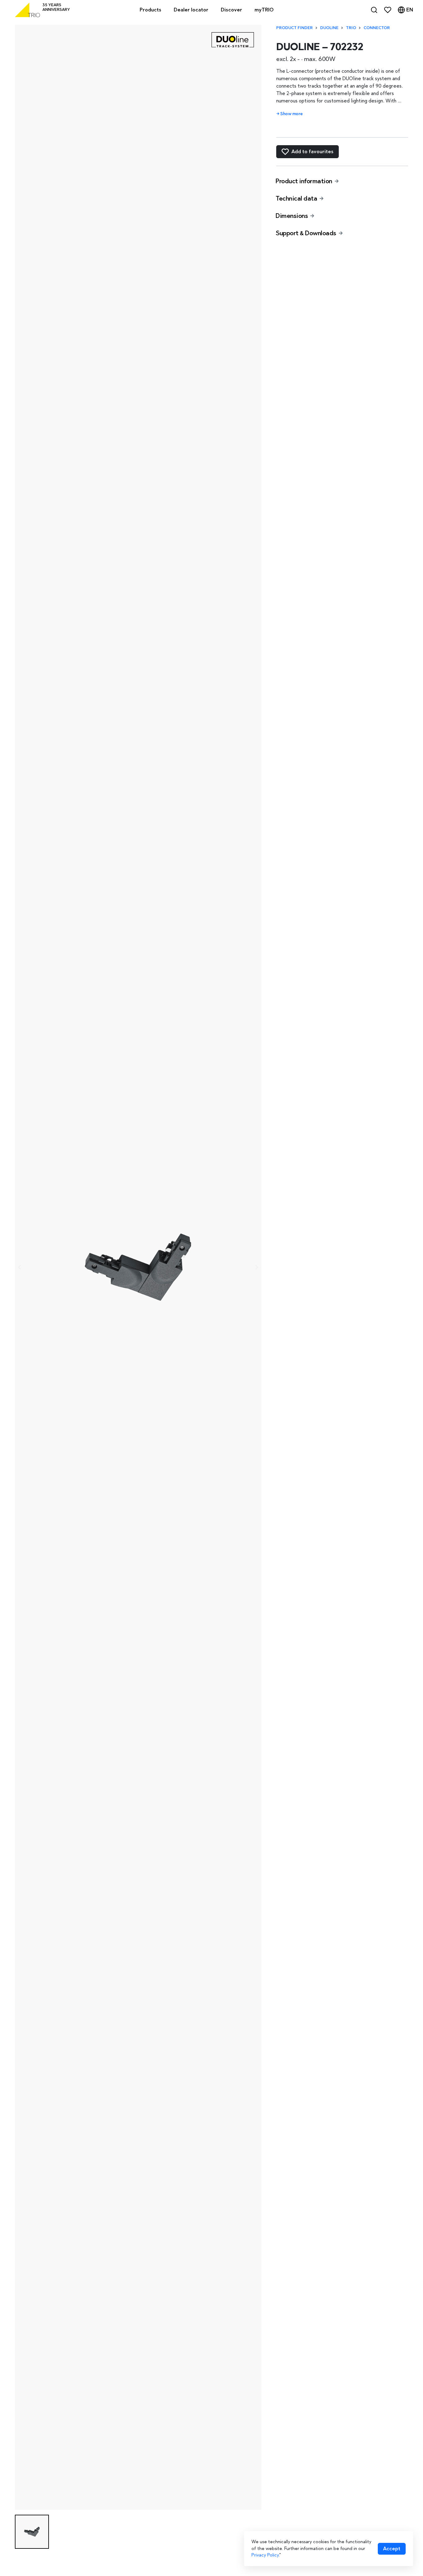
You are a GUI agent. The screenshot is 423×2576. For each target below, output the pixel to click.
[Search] (374, 10)
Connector (377, 28)
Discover (231, 10)
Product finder (294, 28)
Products (150, 10)
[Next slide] (256, 1267)
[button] (32, 2532)
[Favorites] (388, 10)
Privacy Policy (265, 2555)
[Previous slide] (20, 1267)
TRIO (351, 28)
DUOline (329, 28)
